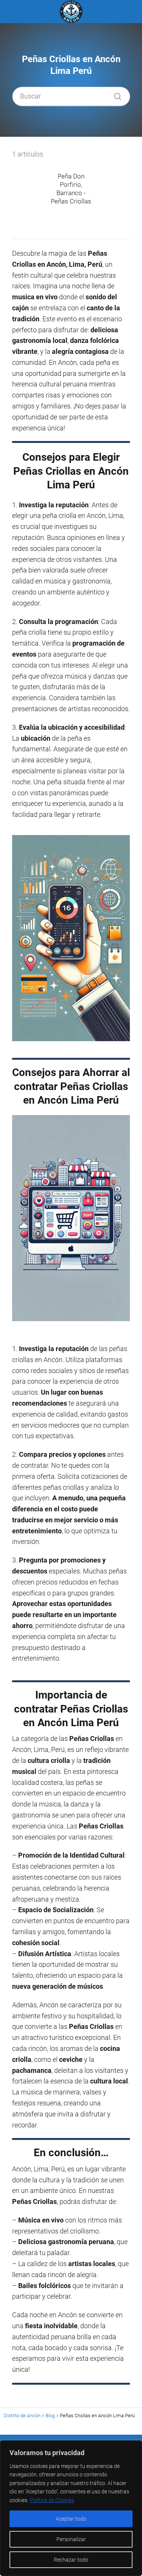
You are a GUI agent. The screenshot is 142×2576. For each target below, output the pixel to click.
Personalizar (71, 2539)
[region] (71, 2508)
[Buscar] (115, 94)
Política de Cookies (52, 2500)
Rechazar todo (71, 2560)
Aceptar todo (71, 2519)
